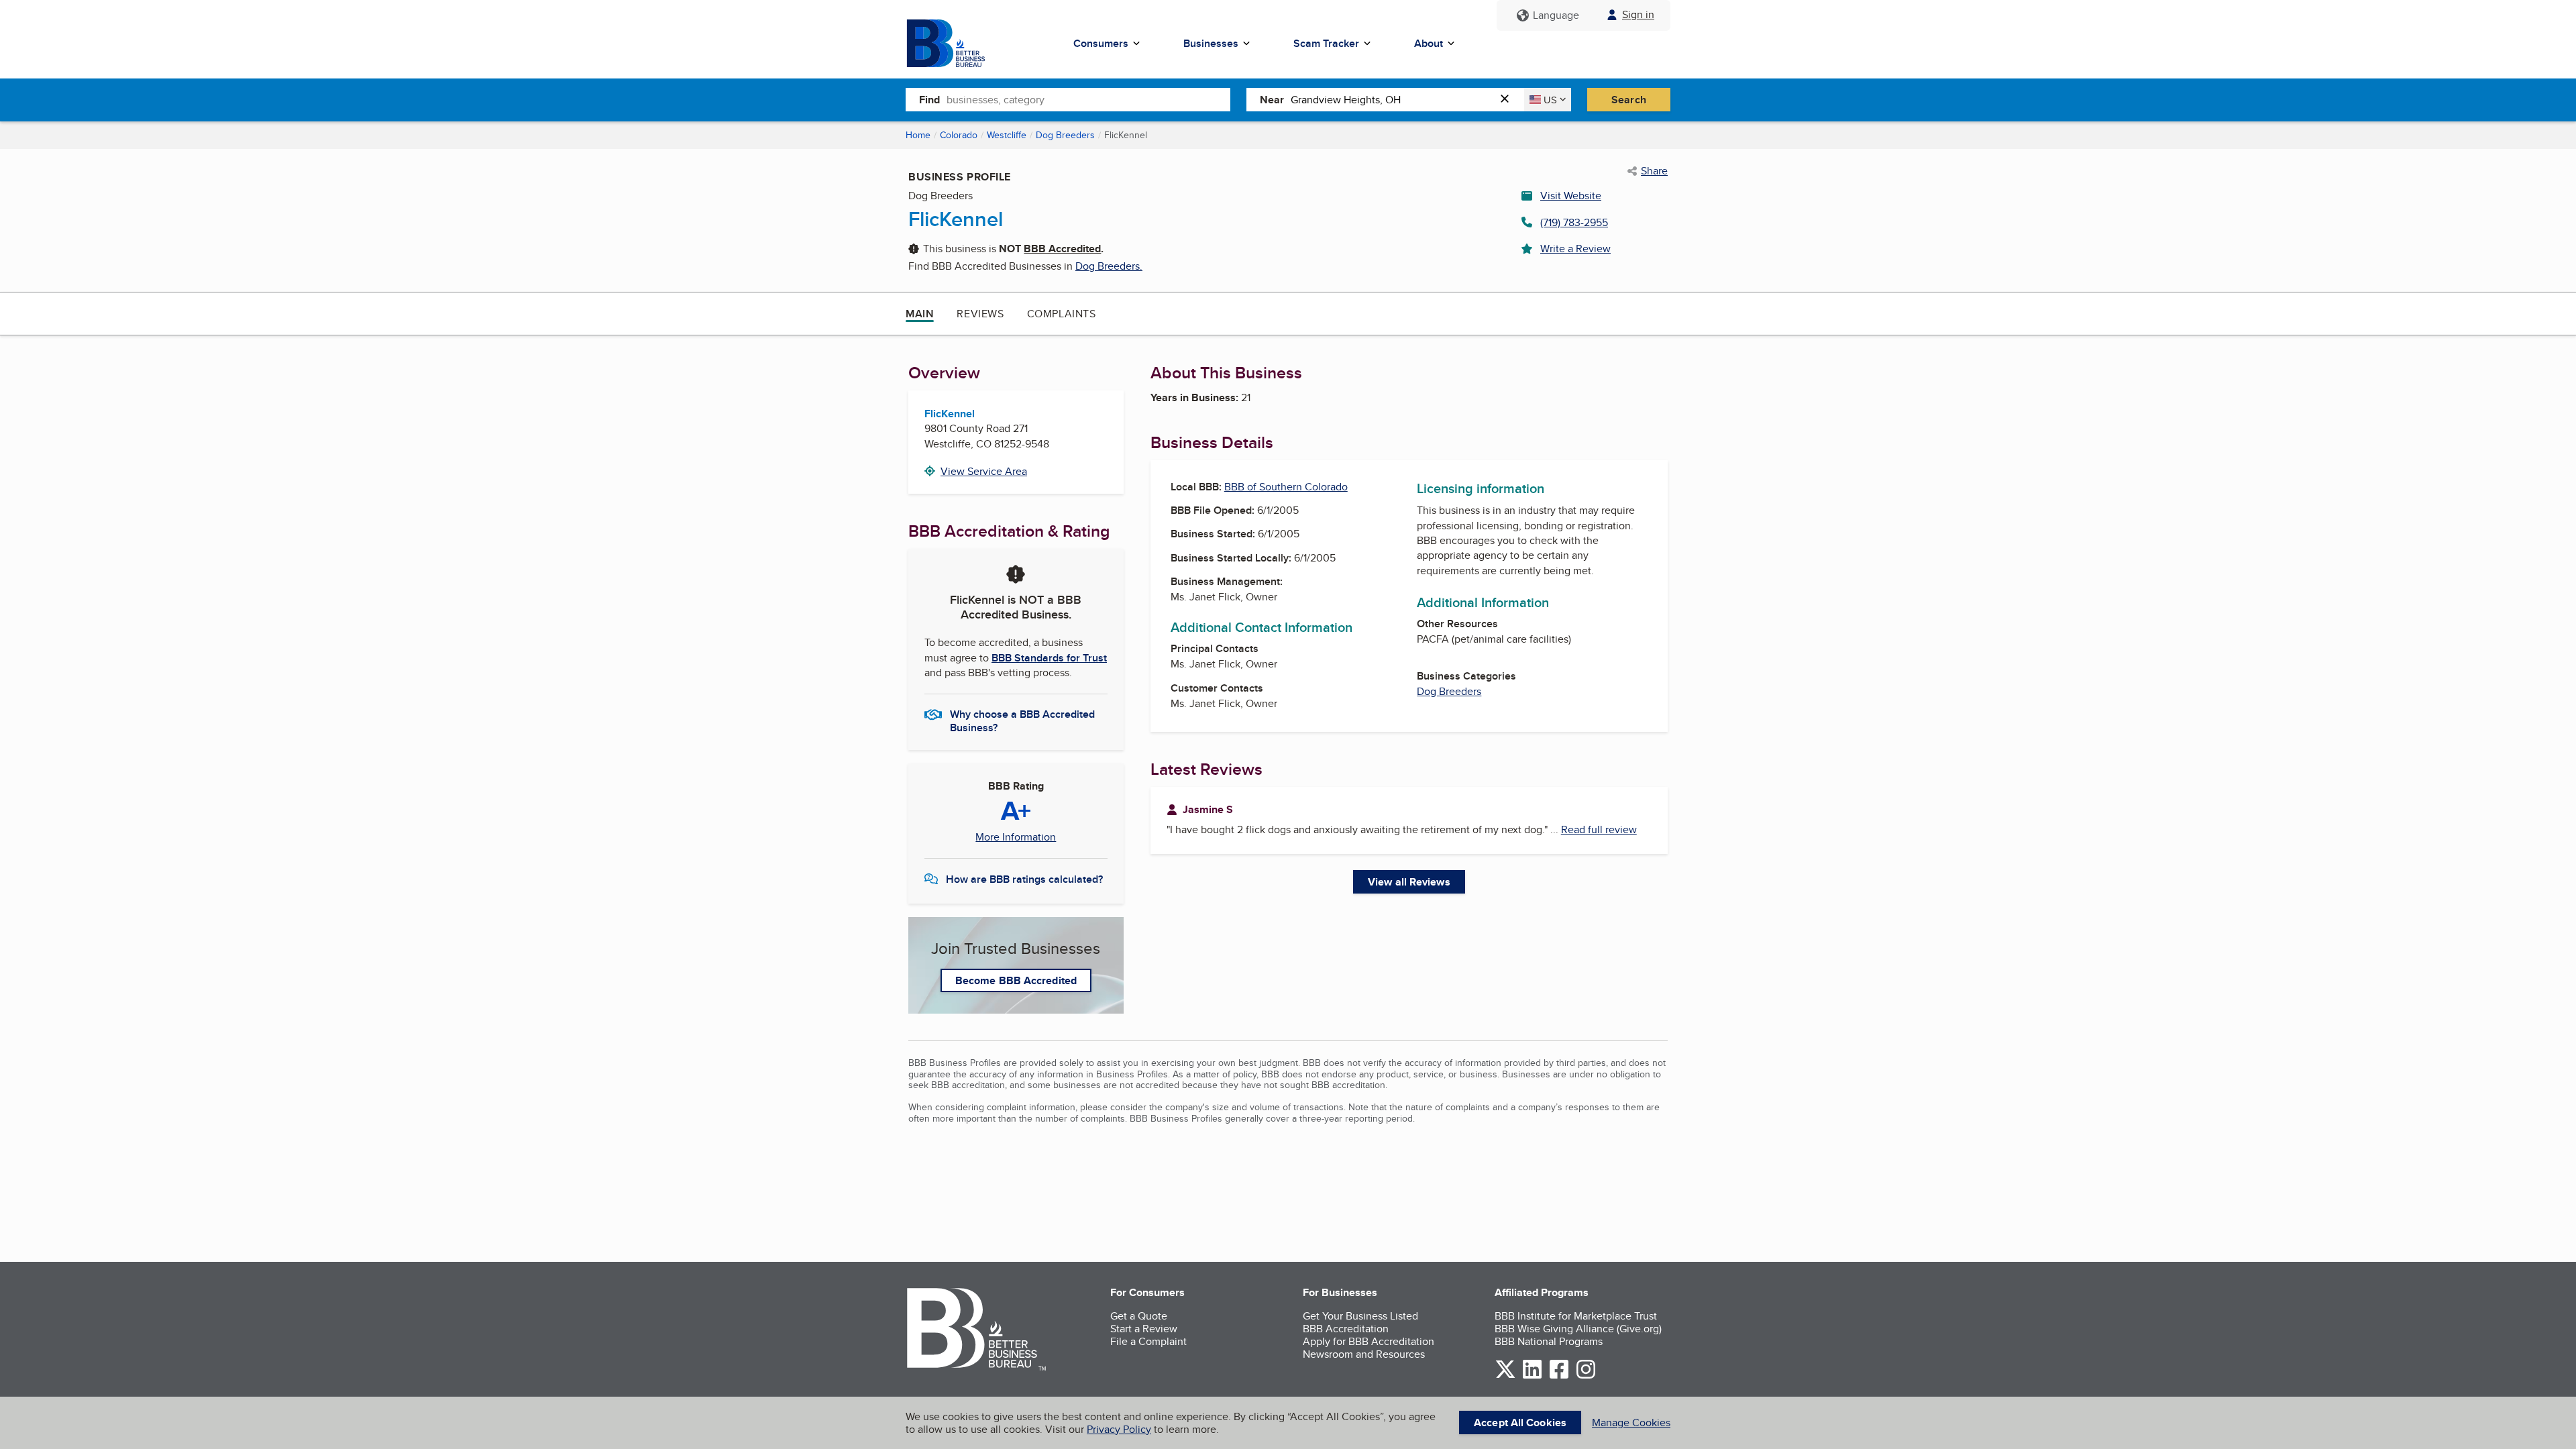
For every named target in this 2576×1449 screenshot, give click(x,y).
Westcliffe (1007, 135)
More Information (1016, 837)
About (1429, 43)
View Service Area (984, 471)
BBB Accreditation (1346, 1329)
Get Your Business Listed (1360, 1316)
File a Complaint (1148, 1341)
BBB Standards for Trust (1049, 658)
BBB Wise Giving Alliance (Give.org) (1578, 1329)
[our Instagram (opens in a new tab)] (1586, 1376)
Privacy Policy (1119, 1429)
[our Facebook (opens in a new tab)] (1559, 1376)
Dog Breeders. (1109, 266)
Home (918, 135)
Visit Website (1571, 196)
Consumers (1101, 43)
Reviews (980, 314)
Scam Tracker (1326, 43)
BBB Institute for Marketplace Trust (1576, 1316)
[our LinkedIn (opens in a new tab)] (1532, 1376)
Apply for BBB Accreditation (1368, 1341)
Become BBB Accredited (1016, 980)
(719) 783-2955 (1574, 222)
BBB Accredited (1062, 249)
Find (929, 100)
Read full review (1599, 829)
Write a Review (1575, 249)
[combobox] (1088, 99)
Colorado (959, 135)
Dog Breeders (1065, 135)
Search (1629, 100)
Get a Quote (1139, 1316)
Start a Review (1144, 1329)
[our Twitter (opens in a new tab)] (1505, 1376)
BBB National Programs (1549, 1341)
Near (1272, 100)
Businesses (1211, 43)
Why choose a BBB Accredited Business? (1022, 720)
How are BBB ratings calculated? (1024, 879)
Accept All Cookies (1520, 1423)
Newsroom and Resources (1364, 1354)
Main (920, 314)
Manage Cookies (1631, 1423)
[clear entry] (1509, 100)
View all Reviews (1409, 882)
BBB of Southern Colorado (1286, 487)
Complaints (1062, 314)
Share (1654, 171)
